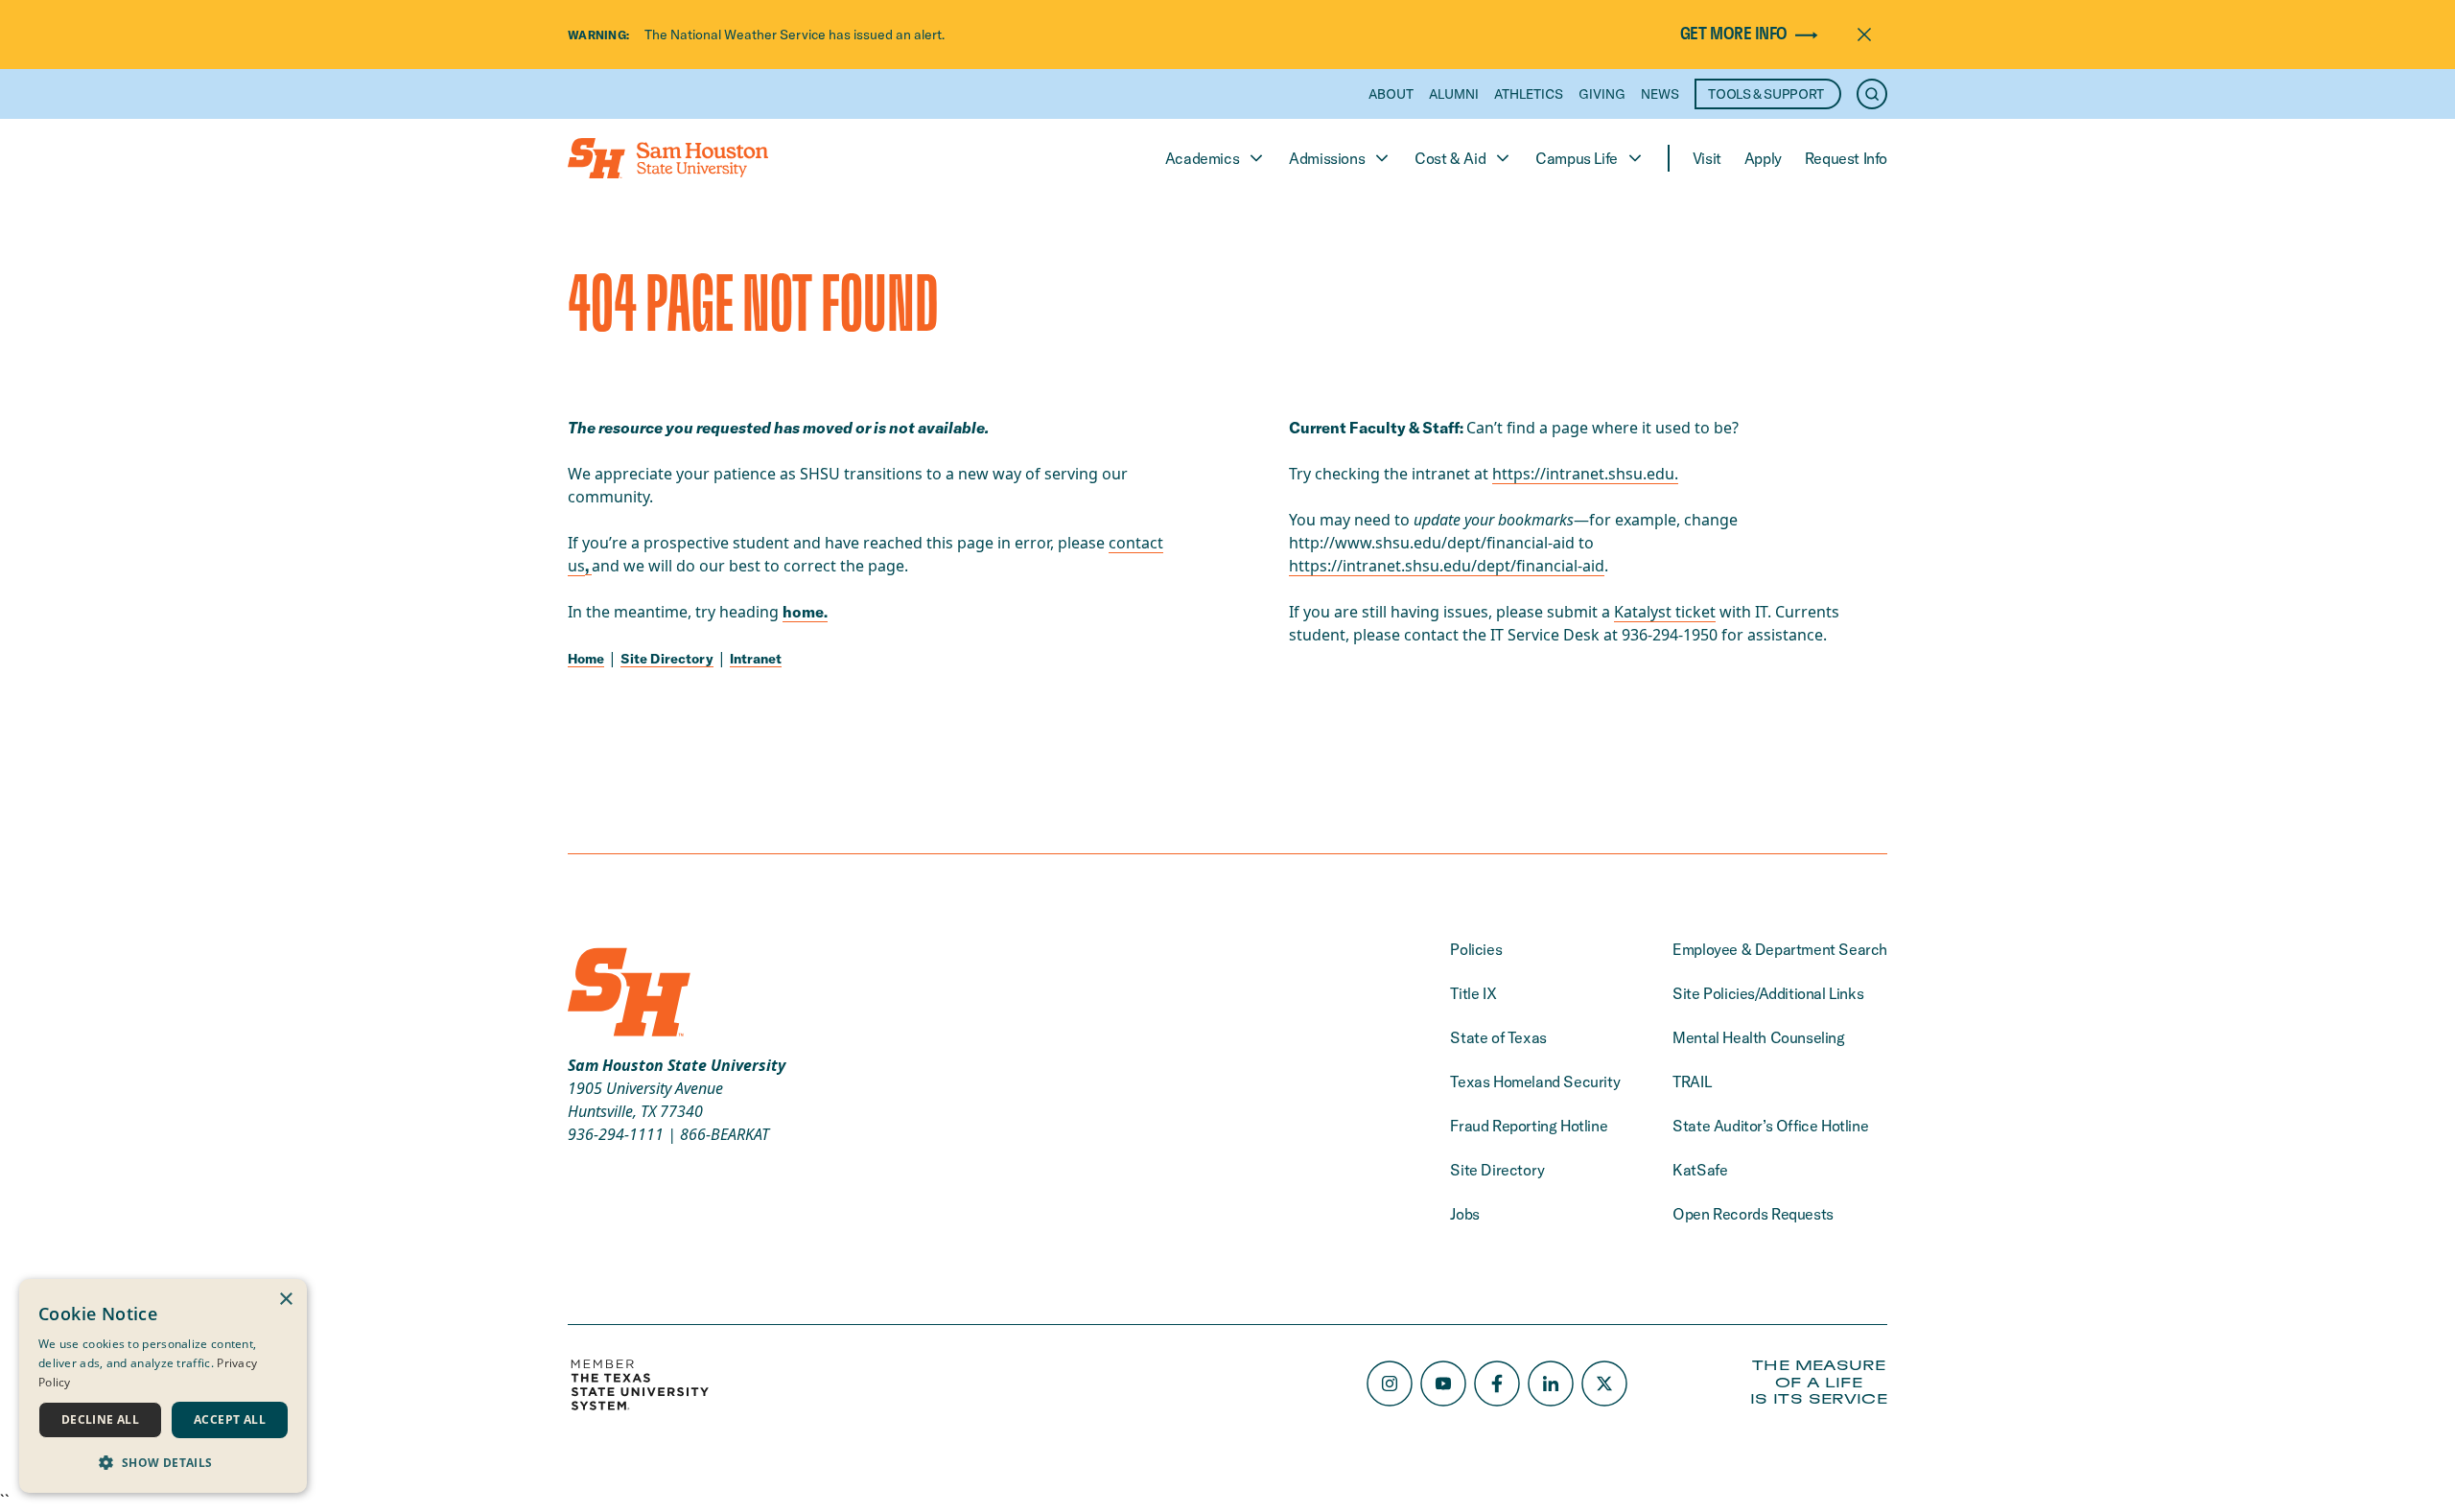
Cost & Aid (1450, 158)
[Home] (668, 158)
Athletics (1529, 94)
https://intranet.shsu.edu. (1585, 474)
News (1660, 94)
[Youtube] (1443, 1384)
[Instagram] (1390, 1384)
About (1391, 94)
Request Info (1846, 158)
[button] (163, 1462)
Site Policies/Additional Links (1768, 993)
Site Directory (667, 659)
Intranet (756, 659)
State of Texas (1498, 1037)
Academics (1202, 158)
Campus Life (1577, 158)
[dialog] (163, 1386)
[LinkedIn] (1551, 1384)
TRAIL (1692, 1082)
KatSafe (1700, 1170)
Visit (1707, 158)
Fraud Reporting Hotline (1529, 1126)
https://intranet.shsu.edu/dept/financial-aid (1447, 566)
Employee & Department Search (1780, 949)
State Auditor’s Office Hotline (1770, 1126)
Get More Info (1734, 35)
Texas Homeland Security (1535, 1082)
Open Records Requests (1753, 1214)
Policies (1476, 949)
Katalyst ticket (1665, 612)
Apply (1763, 158)
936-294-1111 (616, 1134)
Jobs (1464, 1214)
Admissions (1327, 158)
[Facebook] (1497, 1384)
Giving (1602, 94)
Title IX (1473, 993)
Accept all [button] (230, 1419)
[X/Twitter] (1604, 1384)
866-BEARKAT (725, 1134)
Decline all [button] (100, 1419)
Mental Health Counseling (1758, 1037)
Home (586, 659)
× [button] (285, 1300)
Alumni (1454, 94)
